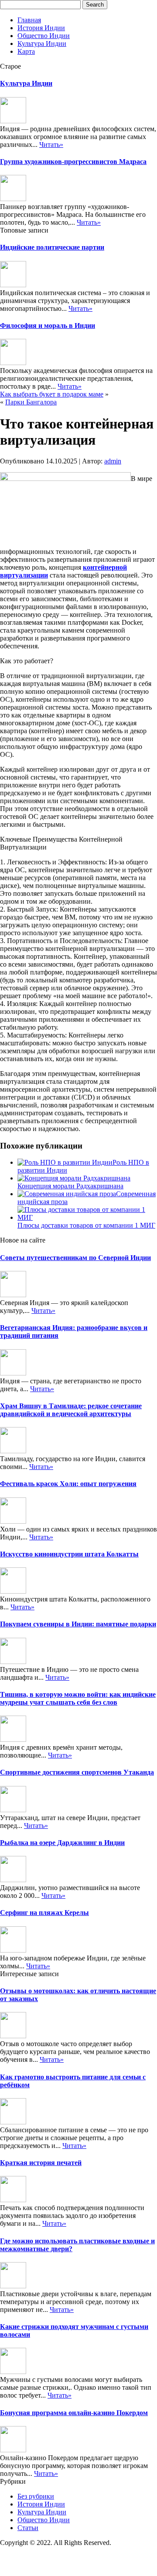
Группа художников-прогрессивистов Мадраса (73, 162)
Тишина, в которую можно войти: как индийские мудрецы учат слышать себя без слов (78, 1698)
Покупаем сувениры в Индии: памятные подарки (78, 1624)
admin (113, 461)
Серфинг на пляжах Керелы (44, 1913)
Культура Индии (42, 44)
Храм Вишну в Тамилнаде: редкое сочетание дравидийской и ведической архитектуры (71, 1410)
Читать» (51, 144)
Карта (26, 51)
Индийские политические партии (52, 247)
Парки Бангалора (31, 402)
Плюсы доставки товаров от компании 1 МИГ (86, 1225)
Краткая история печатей (41, 2163)
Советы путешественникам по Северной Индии (75, 1258)
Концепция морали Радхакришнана (70, 1186)
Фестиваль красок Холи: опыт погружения (68, 1484)
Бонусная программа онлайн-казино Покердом (74, 2413)
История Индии (41, 28)
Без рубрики (36, 2496)
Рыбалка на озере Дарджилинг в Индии (62, 1843)
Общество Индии (44, 36)
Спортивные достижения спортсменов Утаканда (77, 1772)
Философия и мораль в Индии (48, 325)
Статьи (28, 2528)
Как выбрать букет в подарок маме (52, 394)
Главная (29, 20)
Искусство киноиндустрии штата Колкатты (69, 1554)
